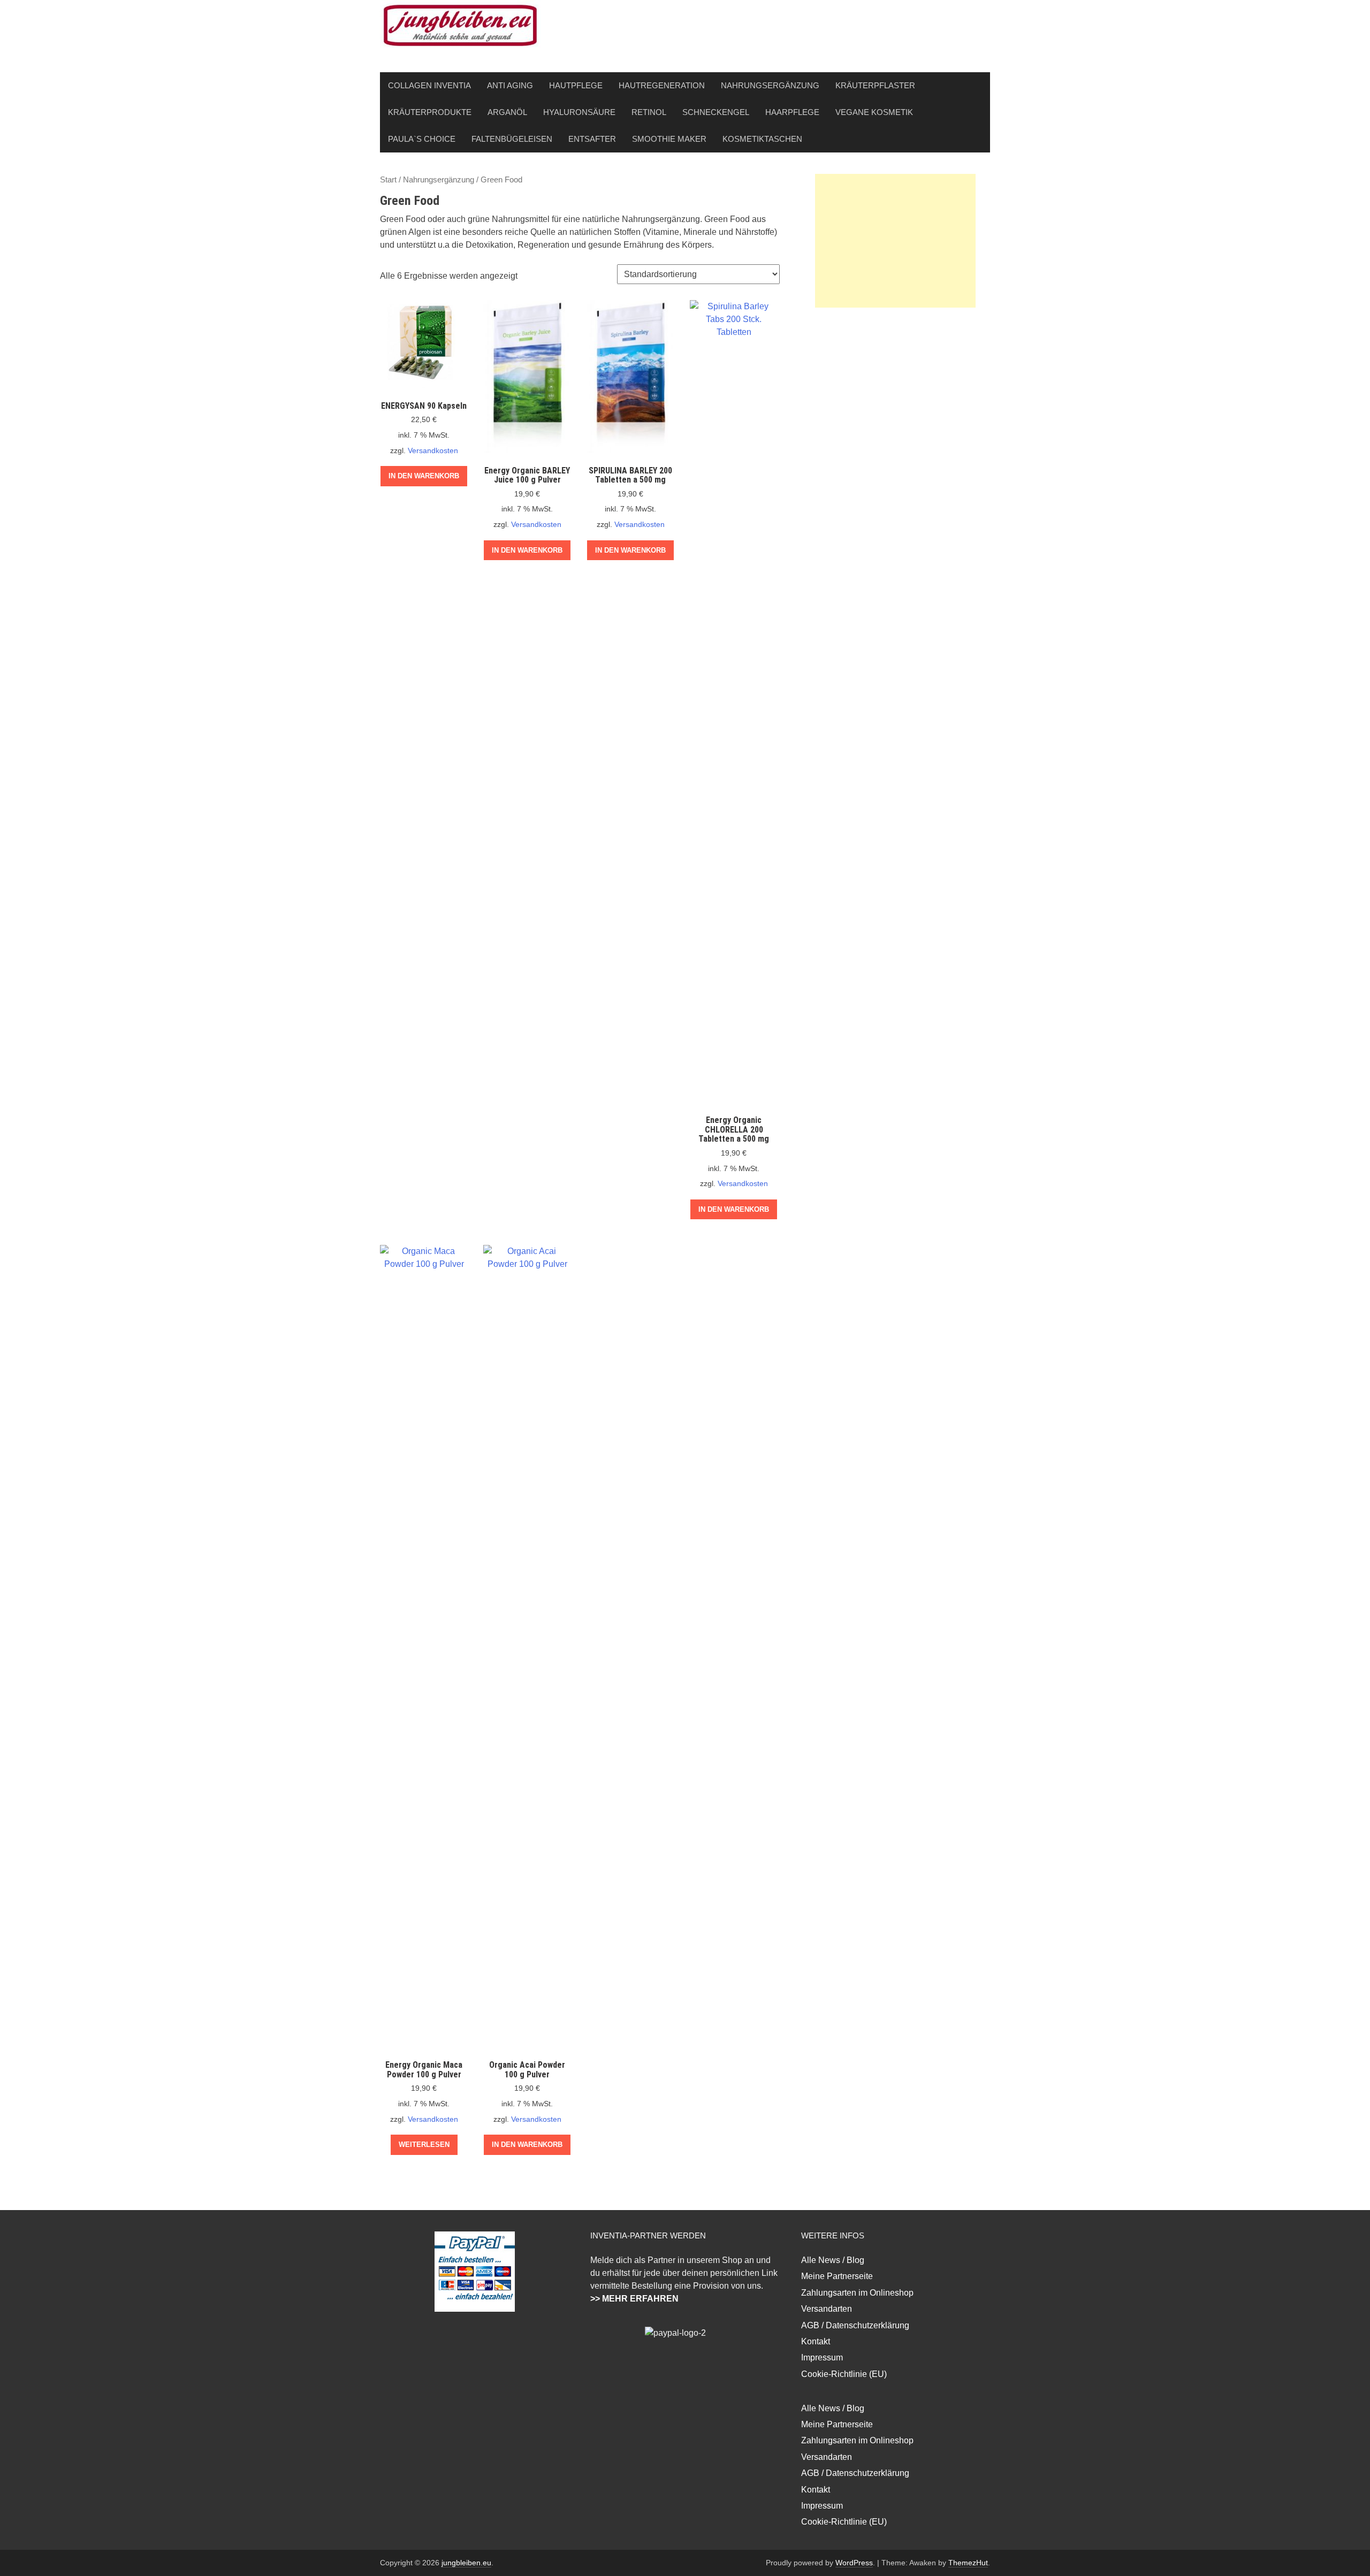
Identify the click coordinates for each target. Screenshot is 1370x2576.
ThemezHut (968, 2563)
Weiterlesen (424, 2145)
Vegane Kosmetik (874, 112)
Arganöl (507, 112)
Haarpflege (792, 112)
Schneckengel (716, 112)
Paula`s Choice (422, 139)
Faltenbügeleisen (512, 139)
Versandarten (827, 2309)
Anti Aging (510, 85)
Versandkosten (433, 450)
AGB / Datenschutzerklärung (855, 2325)
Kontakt (816, 2341)
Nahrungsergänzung (770, 85)
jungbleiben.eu (466, 2563)
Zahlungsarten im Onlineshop (857, 2293)
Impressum (822, 2357)
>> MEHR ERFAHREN (634, 2299)
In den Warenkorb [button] (424, 476)
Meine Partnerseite (837, 2276)
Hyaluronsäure (579, 112)
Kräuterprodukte (430, 112)
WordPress (854, 2563)
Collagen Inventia (429, 85)
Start (388, 180)
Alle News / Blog (833, 2260)
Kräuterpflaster (875, 85)
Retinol (649, 112)
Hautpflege (576, 85)
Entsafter (592, 139)
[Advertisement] (895, 241)
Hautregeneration (662, 85)
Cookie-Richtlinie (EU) (844, 2374)
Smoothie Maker (669, 139)
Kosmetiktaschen (762, 139)
